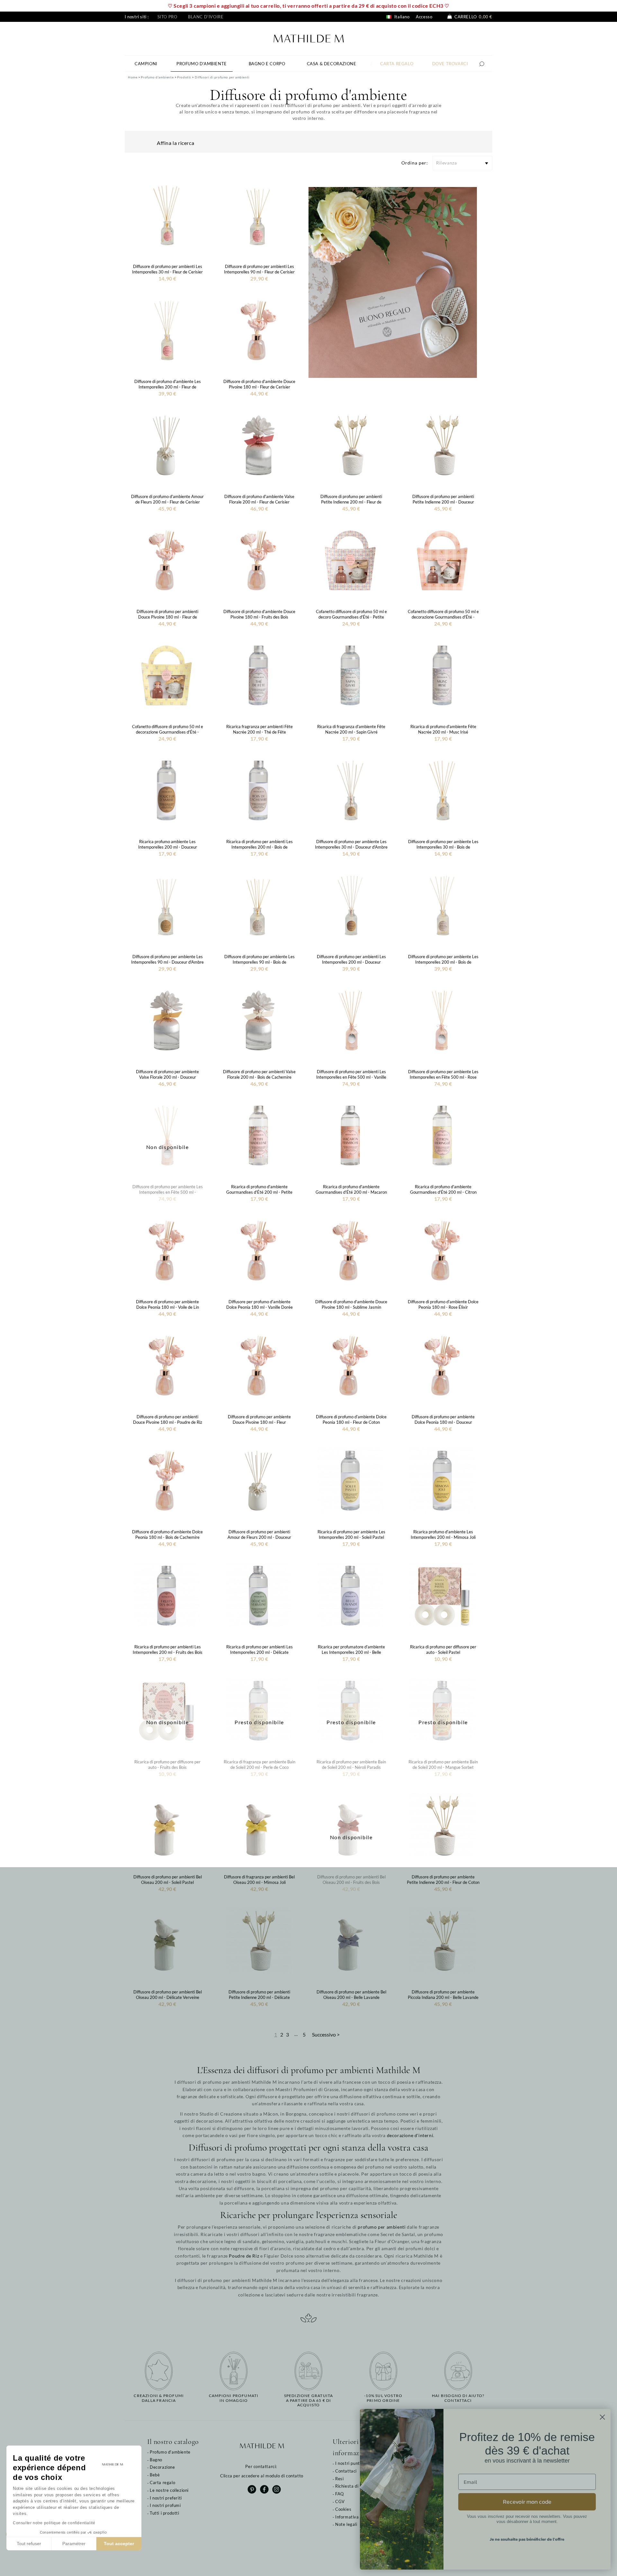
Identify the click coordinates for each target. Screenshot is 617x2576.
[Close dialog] (602, 2417)
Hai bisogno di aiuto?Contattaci (458, 2398)
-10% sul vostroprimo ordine (383, 2398)
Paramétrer (74, 2544)
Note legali (346, 2524)
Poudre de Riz (244, 2256)
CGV (340, 2501)
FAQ (340, 2494)
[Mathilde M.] (309, 38)
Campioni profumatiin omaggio (234, 2398)
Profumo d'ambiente (170, 2452)
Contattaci (346, 2471)
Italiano (401, 17)
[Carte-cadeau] (393, 282)
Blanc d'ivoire (206, 17)
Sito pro (167, 17)
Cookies (343, 2509)
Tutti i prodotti (165, 2513)
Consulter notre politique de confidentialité (54, 2523)
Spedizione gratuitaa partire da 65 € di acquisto (309, 2400)
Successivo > (326, 2034)
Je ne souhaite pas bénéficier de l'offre (527, 2539)
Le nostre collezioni (169, 2490)
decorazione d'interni (410, 2135)
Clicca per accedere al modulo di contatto (262, 2476)
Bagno (156, 2460)
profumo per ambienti (382, 2227)
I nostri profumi (165, 2505)
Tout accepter (119, 2544)
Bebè (155, 2475)
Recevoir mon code (527, 2502)
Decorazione (162, 2467)
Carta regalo (162, 2482)
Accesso (424, 17)
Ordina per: (415, 163)
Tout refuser (29, 2544)
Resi (339, 2479)
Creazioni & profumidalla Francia (159, 2398)
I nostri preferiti (166, 2498)
